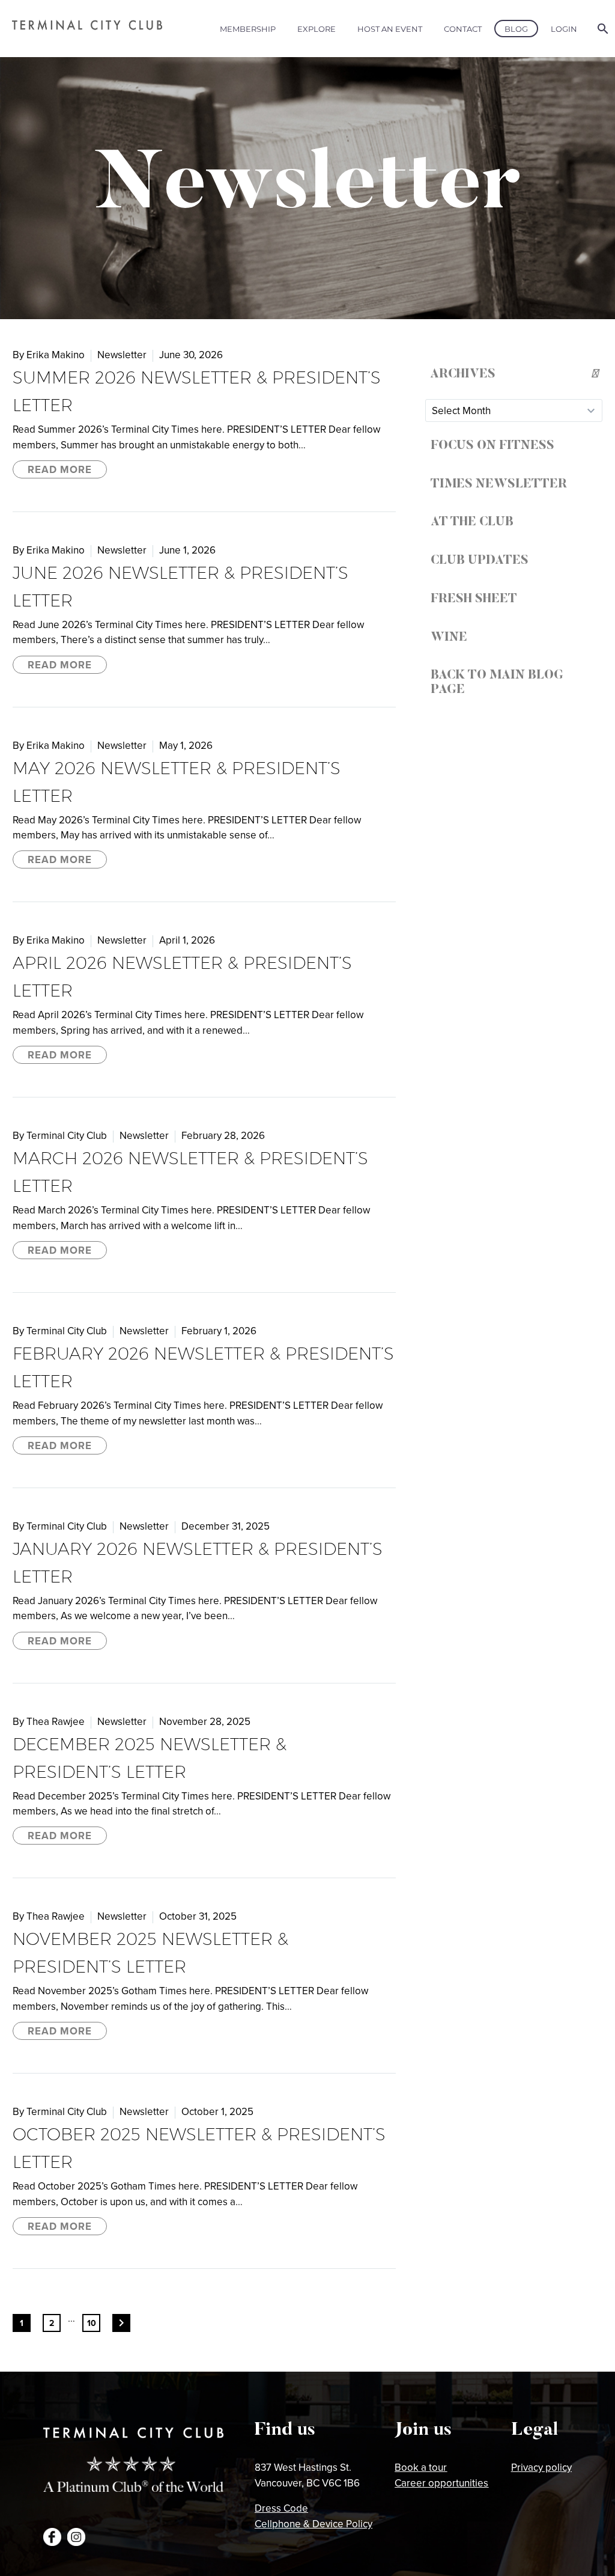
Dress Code (281, 2508)
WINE (449, 638)
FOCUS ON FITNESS (492, 446)
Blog (516, 29)
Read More (60, 469)
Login (564, 29)
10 (92, 2323)
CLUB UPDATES (480, 561)
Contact (463, 29)
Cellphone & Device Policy (314, 2524)
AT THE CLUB (472, 522)
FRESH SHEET (474, 599)
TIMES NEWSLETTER (499, 484)
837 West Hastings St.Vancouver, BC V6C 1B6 (307, 2475)
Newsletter (122, 355)
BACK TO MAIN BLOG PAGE (497, 683)
